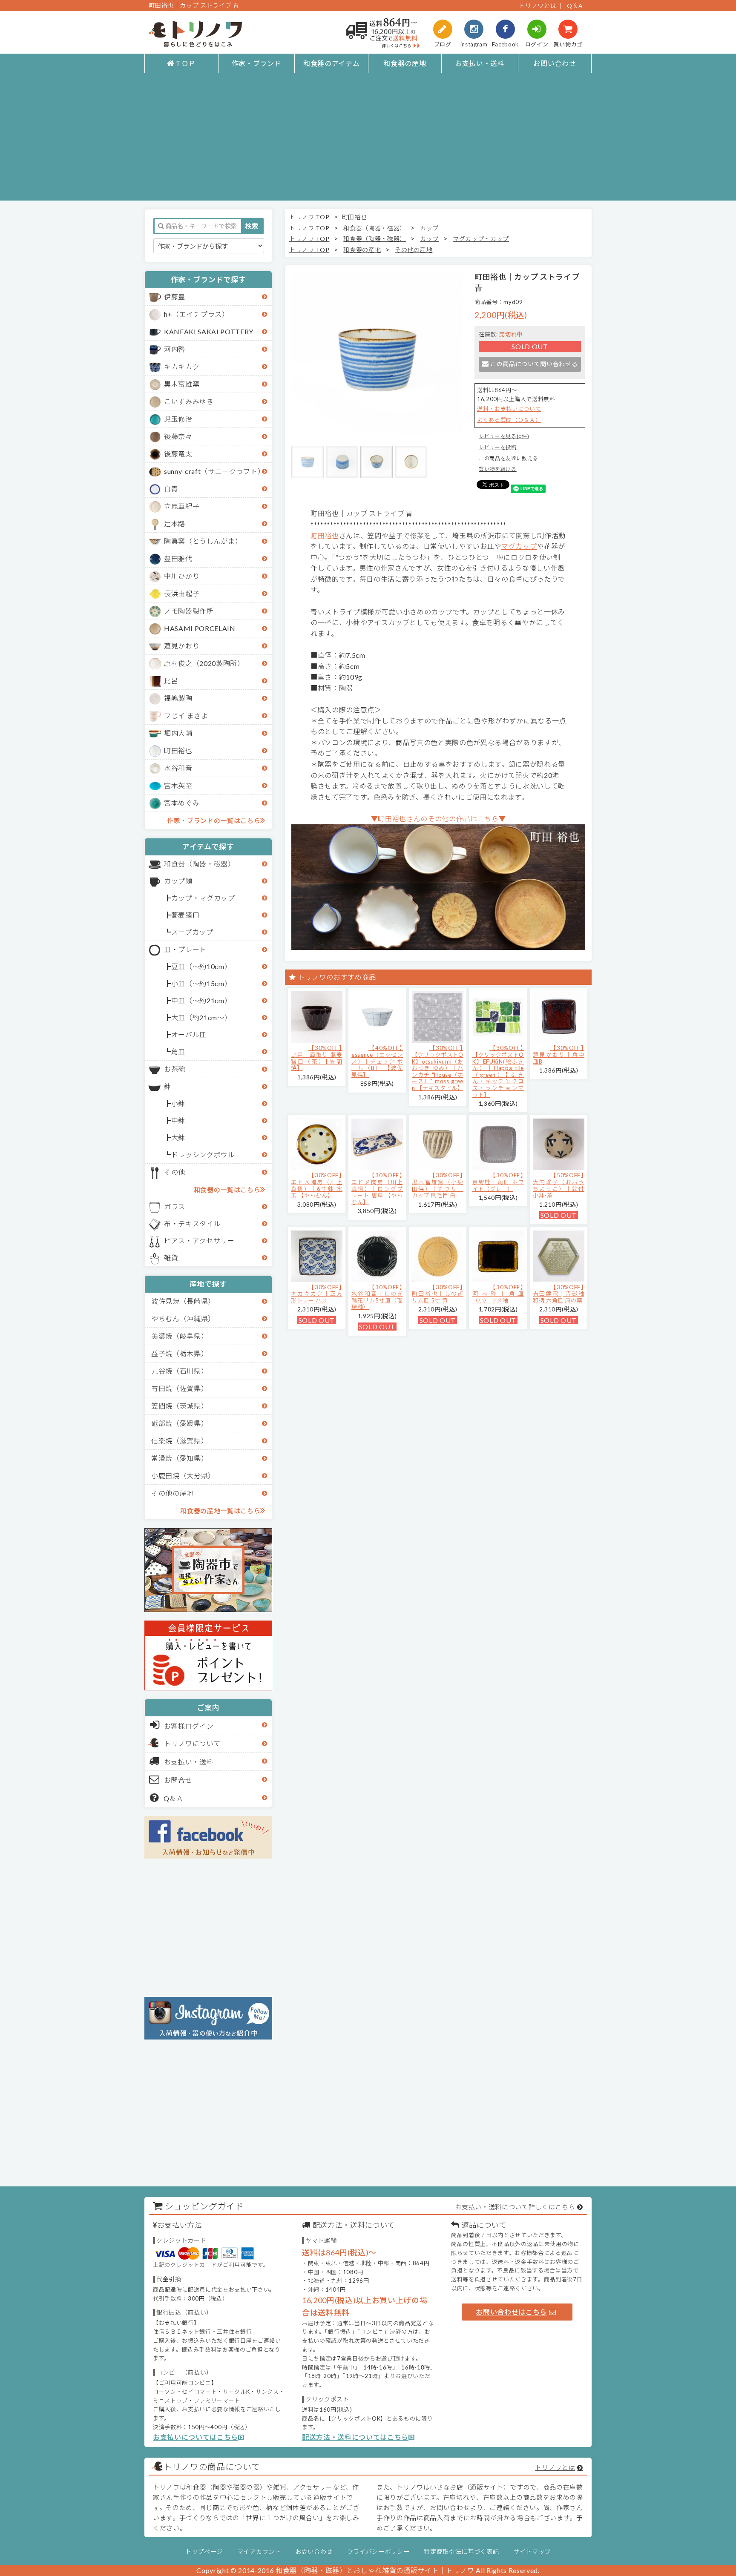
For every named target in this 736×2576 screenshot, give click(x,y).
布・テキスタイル (192, 1223)
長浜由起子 (182, 593)
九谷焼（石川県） (180, 1371)
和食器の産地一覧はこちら (220, 1511)
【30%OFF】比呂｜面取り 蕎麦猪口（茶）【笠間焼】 (317, 1058)
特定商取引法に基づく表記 (461, 2552)
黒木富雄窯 (182, 384)
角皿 (178, 1051)
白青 (171, 489)
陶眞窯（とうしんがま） (203, 541)
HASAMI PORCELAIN (200, 628)
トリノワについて (192, 1743)
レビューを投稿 (498, 447)
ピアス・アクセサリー (199, 1241)
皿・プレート (185, 949)
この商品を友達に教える (508, 458)
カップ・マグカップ (203, 898)
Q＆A (575, 6)
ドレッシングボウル (203, 1155)
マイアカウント (259, 2552)
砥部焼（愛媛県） (180, 1423)
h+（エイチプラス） (197, 314)
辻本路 (175, 524)
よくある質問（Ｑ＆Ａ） (509, 420)
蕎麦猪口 (185, 915)
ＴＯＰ (185, 63)
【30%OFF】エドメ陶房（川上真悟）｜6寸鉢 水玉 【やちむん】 (317, 1185)
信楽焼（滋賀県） (180, 1441)
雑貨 (171, 1258)
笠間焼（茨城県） (180, 1406)
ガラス (175, 1206)
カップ (429, 228)
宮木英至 (178, 785)
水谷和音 (178, 768)
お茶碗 (175, 1069)
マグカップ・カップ (481, 239)
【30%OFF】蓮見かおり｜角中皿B (559, 1054)
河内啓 (175, 349)
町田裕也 (178, 750)
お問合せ (178, 1780)
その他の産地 (172, 1493)
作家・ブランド (257, 63)
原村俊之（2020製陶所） (204, 663)
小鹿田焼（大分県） (183, 1476)
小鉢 (178, 1103)
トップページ (204, 2552)
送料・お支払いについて (509, 409)
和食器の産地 (405, 63)
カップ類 (178, 881)
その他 (175, 1172)
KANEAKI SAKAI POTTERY (209, 331)
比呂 (171, 681)
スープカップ (192, 932)
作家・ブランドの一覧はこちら (214, 820)
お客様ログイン (189, 1726)
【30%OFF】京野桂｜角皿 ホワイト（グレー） (498, 1182)
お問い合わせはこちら (511, 2312)
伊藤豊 (175, 297)
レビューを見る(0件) (504, 436)
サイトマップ (532, 2552)
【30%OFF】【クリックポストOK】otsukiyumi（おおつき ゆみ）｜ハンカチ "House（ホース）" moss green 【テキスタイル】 (438, 1068)
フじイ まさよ (186, 716)
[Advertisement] (368, 141)
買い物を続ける (498, 469)
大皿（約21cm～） (201, 1017)
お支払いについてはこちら (195, 2437)
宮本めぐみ (182, 803)
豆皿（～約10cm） (201, 966)
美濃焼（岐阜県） (180, 1336)
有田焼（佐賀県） (180, 1388)
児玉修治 (178, 419)
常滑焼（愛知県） (180, 1458)
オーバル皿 (189, 1034)
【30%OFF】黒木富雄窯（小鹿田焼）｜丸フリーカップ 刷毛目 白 (438, 1185)
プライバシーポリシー (378, 2552)
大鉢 (178, 1137)
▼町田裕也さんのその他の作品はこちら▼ (438, 819)
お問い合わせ (555, 63)
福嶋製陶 (178, 698)
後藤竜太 (178, 454)
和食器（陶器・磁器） (200, 864)
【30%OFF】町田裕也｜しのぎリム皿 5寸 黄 (438, 1294)
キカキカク (182, 366)
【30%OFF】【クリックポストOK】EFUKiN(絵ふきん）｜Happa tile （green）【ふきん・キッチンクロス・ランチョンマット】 (498, 1071)
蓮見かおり (182, 646)
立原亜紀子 (182, 506)
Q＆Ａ (174, 1798)
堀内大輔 (178, 733)
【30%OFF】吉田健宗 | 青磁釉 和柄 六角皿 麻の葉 (559, 1294)
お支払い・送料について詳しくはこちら (515, 2207)
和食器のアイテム (331, 63)
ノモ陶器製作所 (189, 611)
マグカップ (519, 546)
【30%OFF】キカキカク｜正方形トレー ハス (317, 1294)
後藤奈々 (178, 436)
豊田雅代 (178, 558)
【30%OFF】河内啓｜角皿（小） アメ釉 (498, 1294)
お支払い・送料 (480, 63)
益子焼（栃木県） (180, 1353)
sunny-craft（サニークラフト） (214, 471)
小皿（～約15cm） (201, 983)
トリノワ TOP (309, 217)
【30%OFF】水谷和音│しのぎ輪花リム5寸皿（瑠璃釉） (377, 1297)
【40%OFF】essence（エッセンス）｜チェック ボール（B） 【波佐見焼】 (377, 1061)
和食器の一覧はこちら (227, 1190)
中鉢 (178, 1120)
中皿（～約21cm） (201, 1000)
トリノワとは (538, 6)
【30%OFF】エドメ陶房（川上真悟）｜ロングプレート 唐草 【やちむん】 (377, 1188)
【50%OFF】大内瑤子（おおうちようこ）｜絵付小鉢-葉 (559, 1185)
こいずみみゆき (189, 401)
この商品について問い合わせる (534, 364)
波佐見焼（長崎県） (183, 1301)
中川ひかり (182, 576)
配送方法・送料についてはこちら (355, 2437)
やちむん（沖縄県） (183, 1318)
